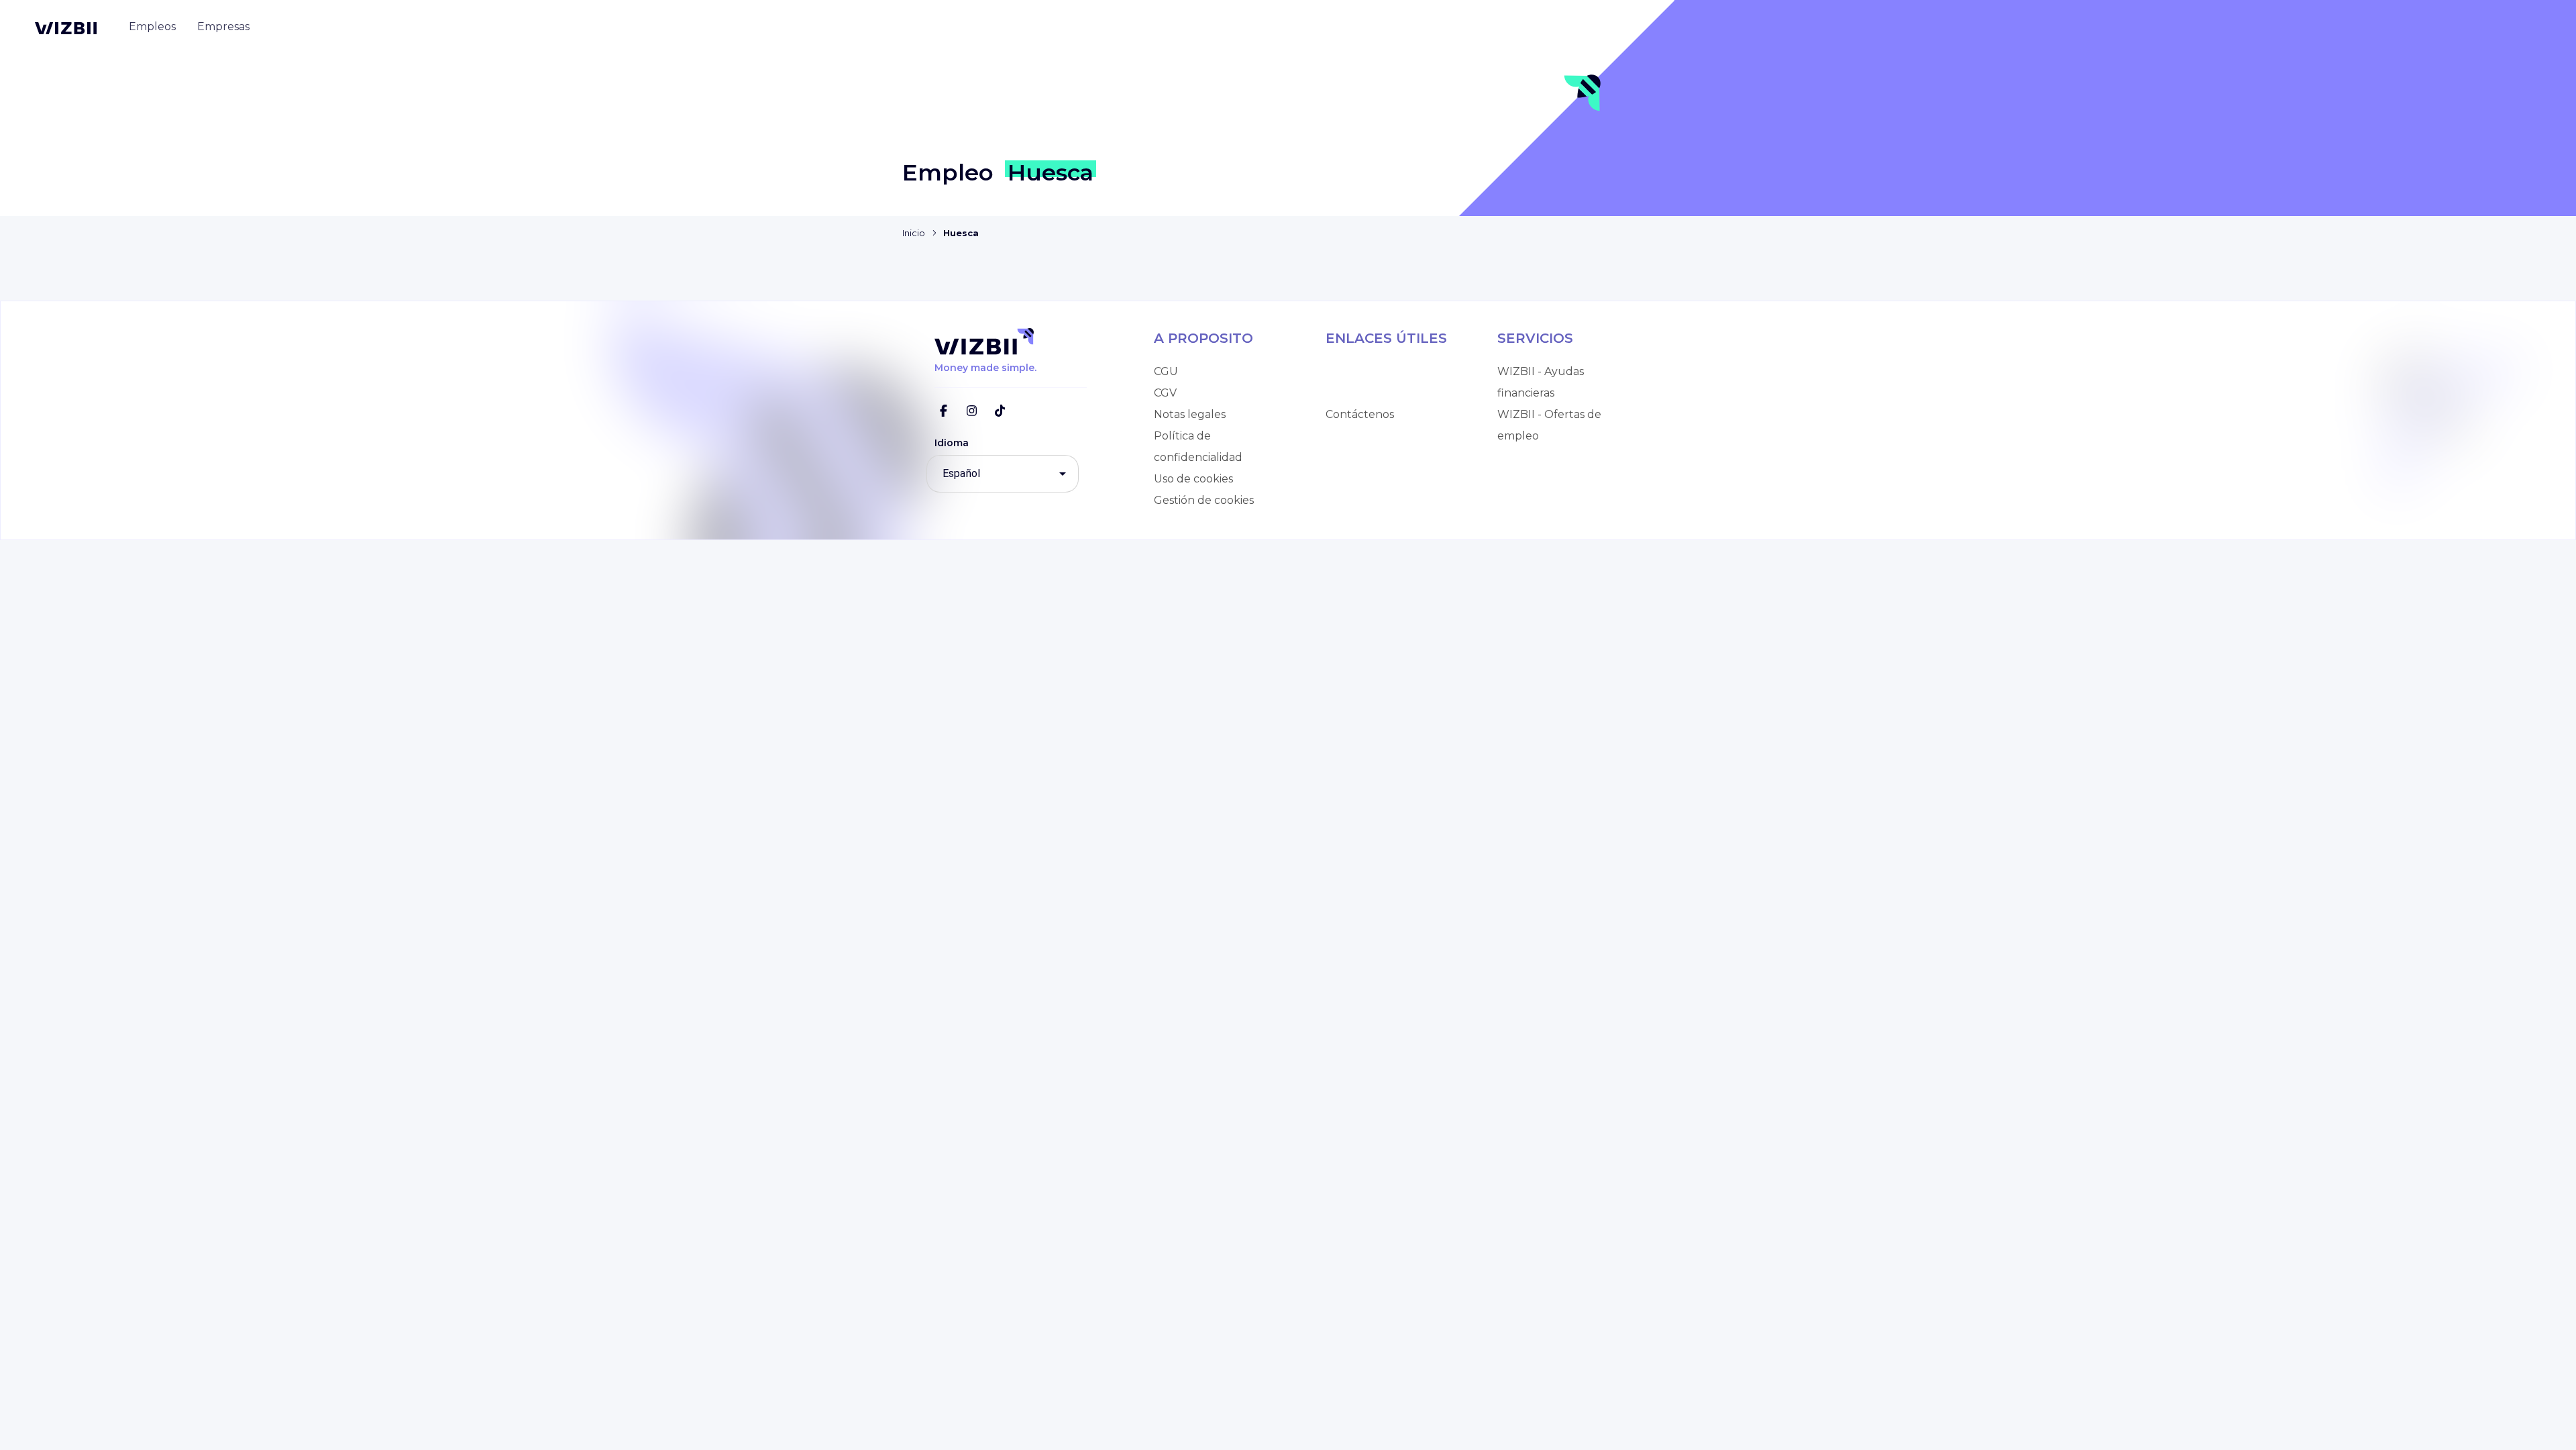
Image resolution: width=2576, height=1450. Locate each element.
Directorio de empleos (1385, 371)
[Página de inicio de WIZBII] (66, 28)
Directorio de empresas (1388, 393)
